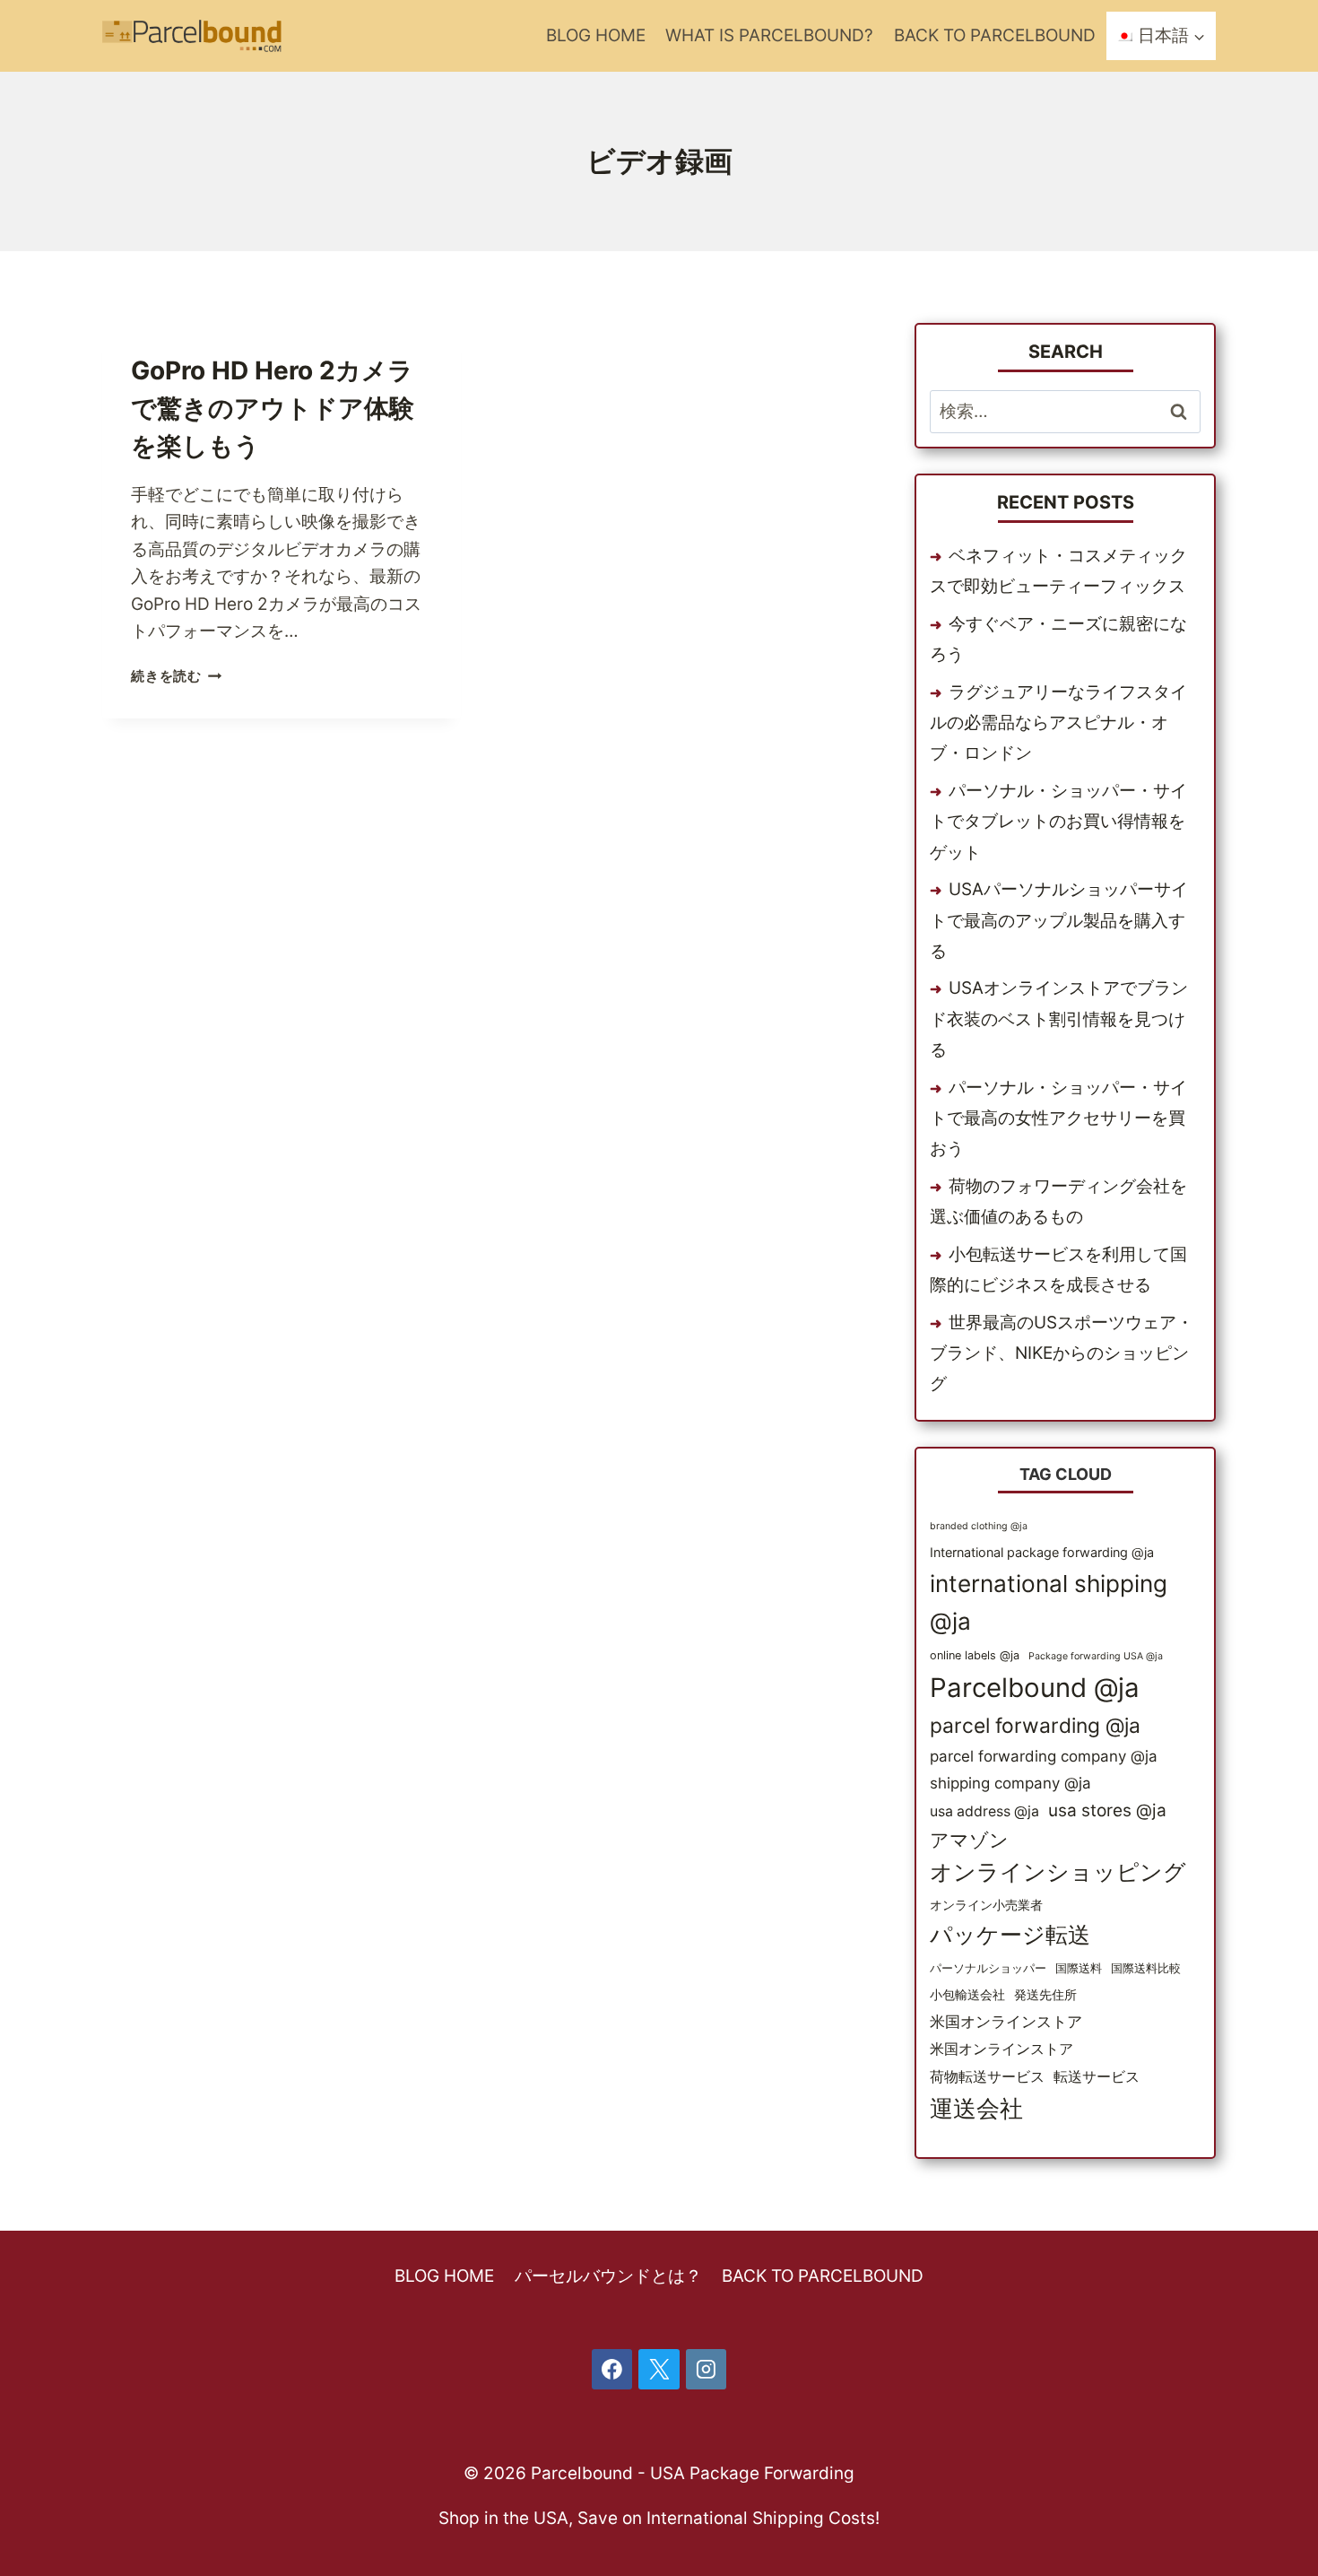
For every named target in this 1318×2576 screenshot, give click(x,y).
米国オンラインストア (1006, 2022)
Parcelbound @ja (1035, 1688)
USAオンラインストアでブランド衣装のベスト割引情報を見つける (1059, 1018)
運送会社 (976, 2108)
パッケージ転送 (1010, 1935)
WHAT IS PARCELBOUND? (769, 35)
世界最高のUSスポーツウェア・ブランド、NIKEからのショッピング (1062, 1353)
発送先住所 (1045, 1994)
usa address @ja (984, 1811)
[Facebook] (612, 2370)
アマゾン (969, 1840)
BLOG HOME (596, 35)
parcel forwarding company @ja (1044, 1756)
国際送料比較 (1146, 1968)
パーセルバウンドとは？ (608, 2276)
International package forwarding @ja (1042, 1552)
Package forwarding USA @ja (1096, 1656)
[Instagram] (707, 2370)
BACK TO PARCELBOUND (995, 35)
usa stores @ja (1107, 1810)
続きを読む (177, 676)
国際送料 (1079, 1968)
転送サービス (1097, 2077)
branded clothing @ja (979, 1526)
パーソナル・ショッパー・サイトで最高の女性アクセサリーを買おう (1058, 1118)
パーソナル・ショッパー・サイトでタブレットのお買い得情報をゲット (1058, 821)
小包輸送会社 (967, 1994)
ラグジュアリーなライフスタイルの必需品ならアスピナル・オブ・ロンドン (1058, 722)
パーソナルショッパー (988, 1968)
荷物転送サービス (987, 2077)
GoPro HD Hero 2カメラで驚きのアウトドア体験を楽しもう (273, 408)
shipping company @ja (1010, 1783)
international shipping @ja (1049, 1602)
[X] (659, 2370)
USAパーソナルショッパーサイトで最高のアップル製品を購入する (1059, 920)
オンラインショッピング (1058, 1872)
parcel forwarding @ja (1035, 1726)
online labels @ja (975, 1655)
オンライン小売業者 (986, 1905)
